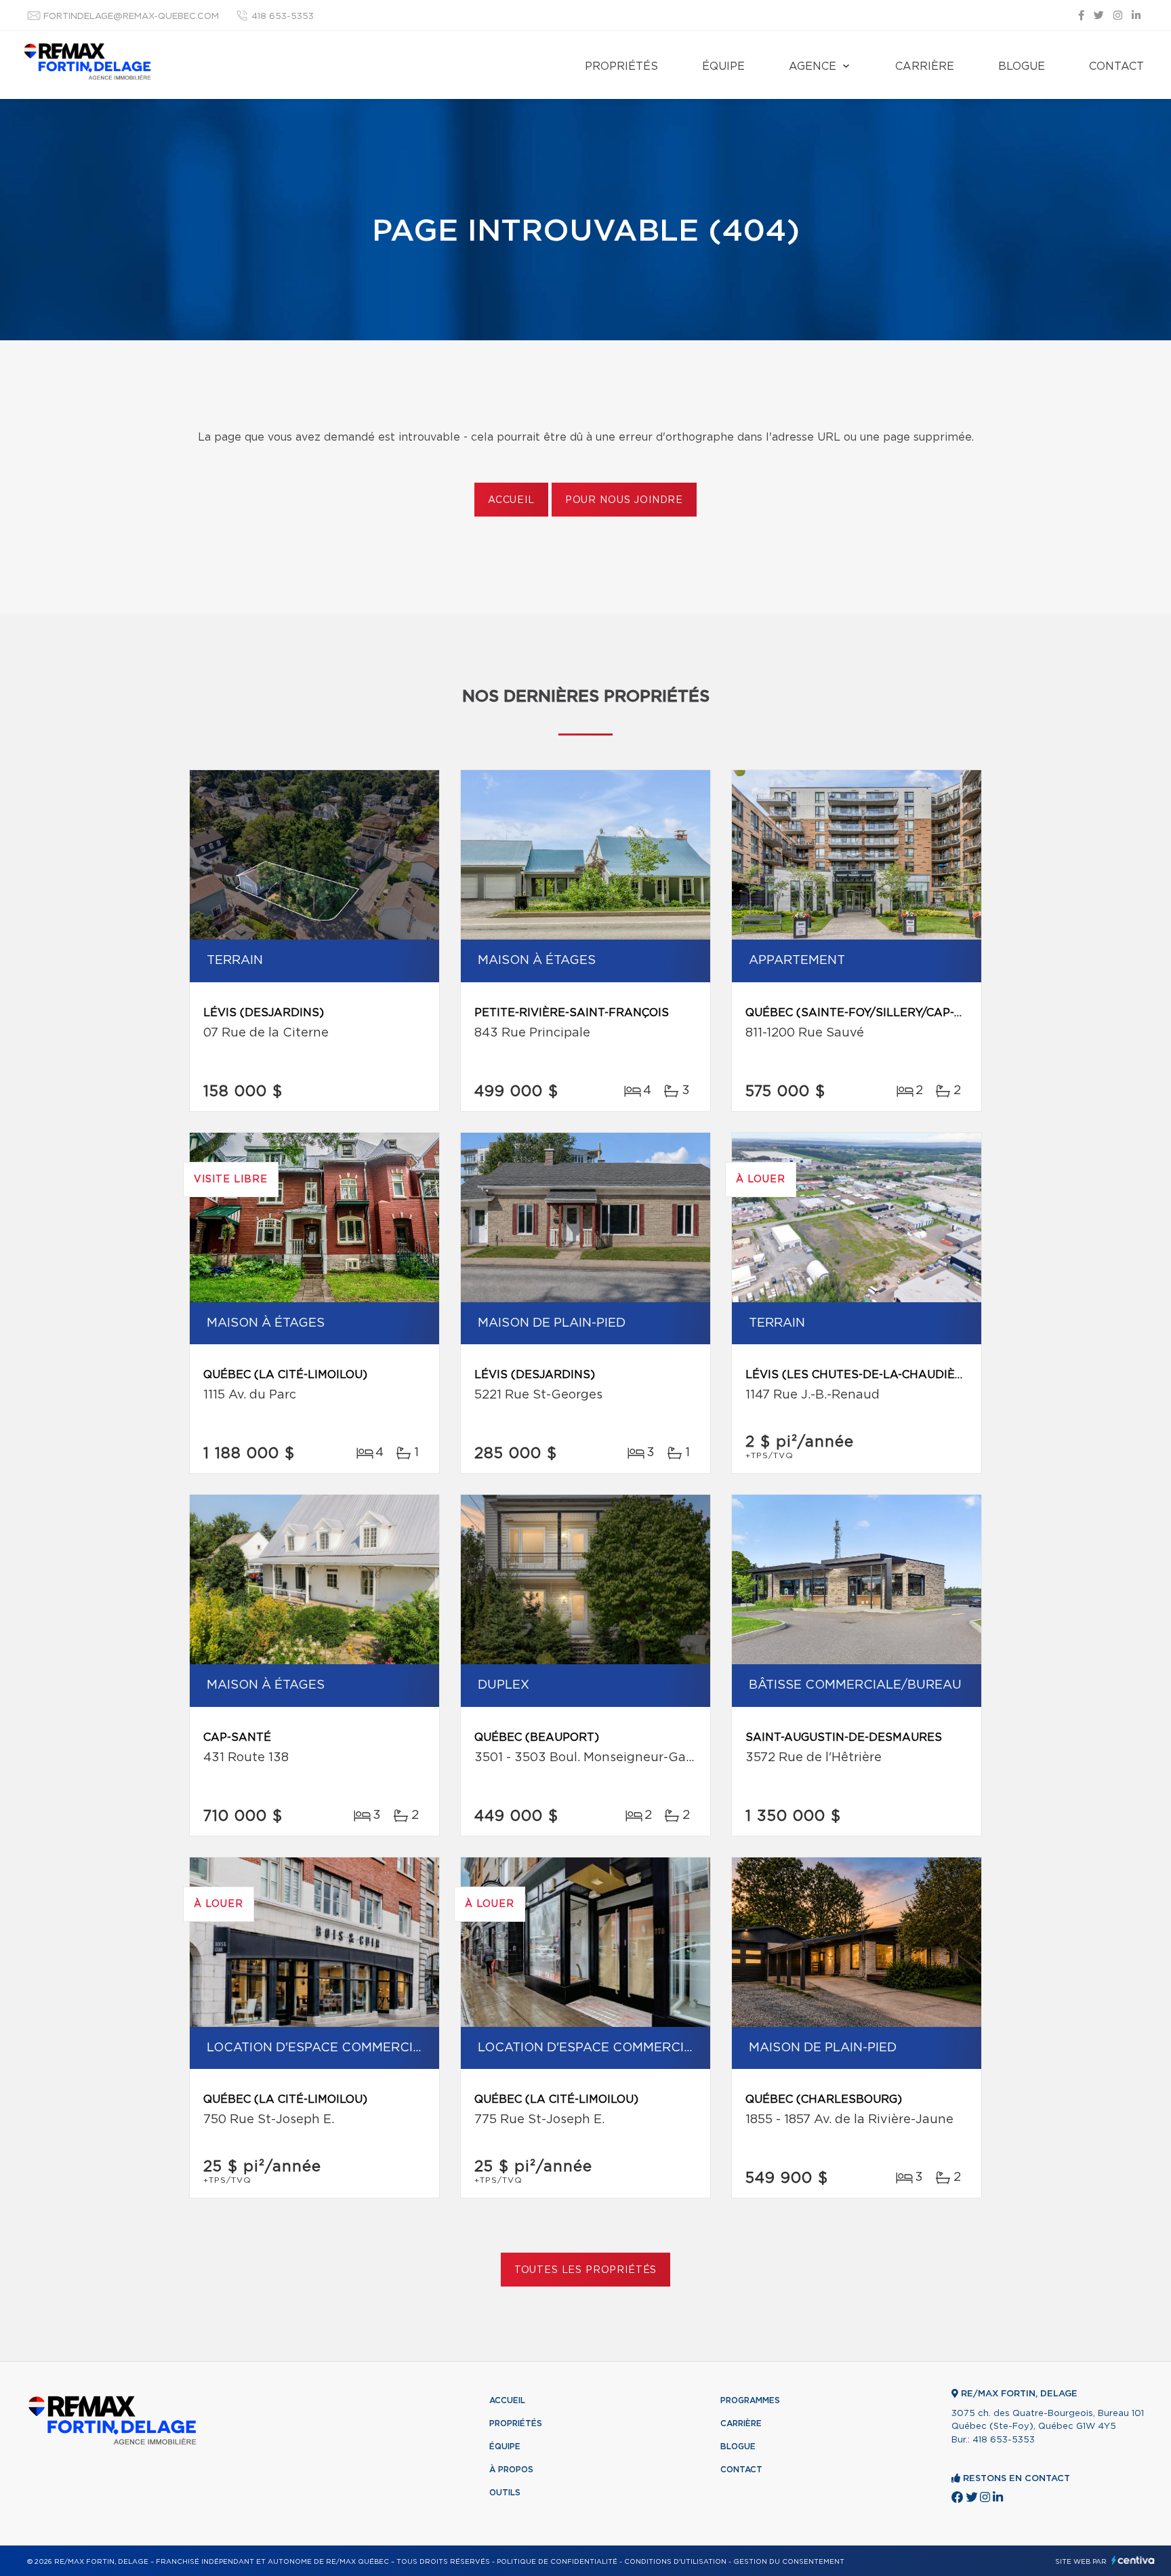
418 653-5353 (283, 17)
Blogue (1022, 66)
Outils (505, 2493)
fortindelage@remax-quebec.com (131, 17)
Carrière (925, 66)
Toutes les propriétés (586, 2270)
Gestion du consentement (789, 2562)
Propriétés (621, 66)
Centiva (1133, 2560)
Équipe (723, 66)
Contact (1116, 66)
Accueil (511, 500)
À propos (511, 2470)
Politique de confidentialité (557, 2562)
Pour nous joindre (624, 500)
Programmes (750, 2400)
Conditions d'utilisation (675, 2562)
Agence (813, 66)
